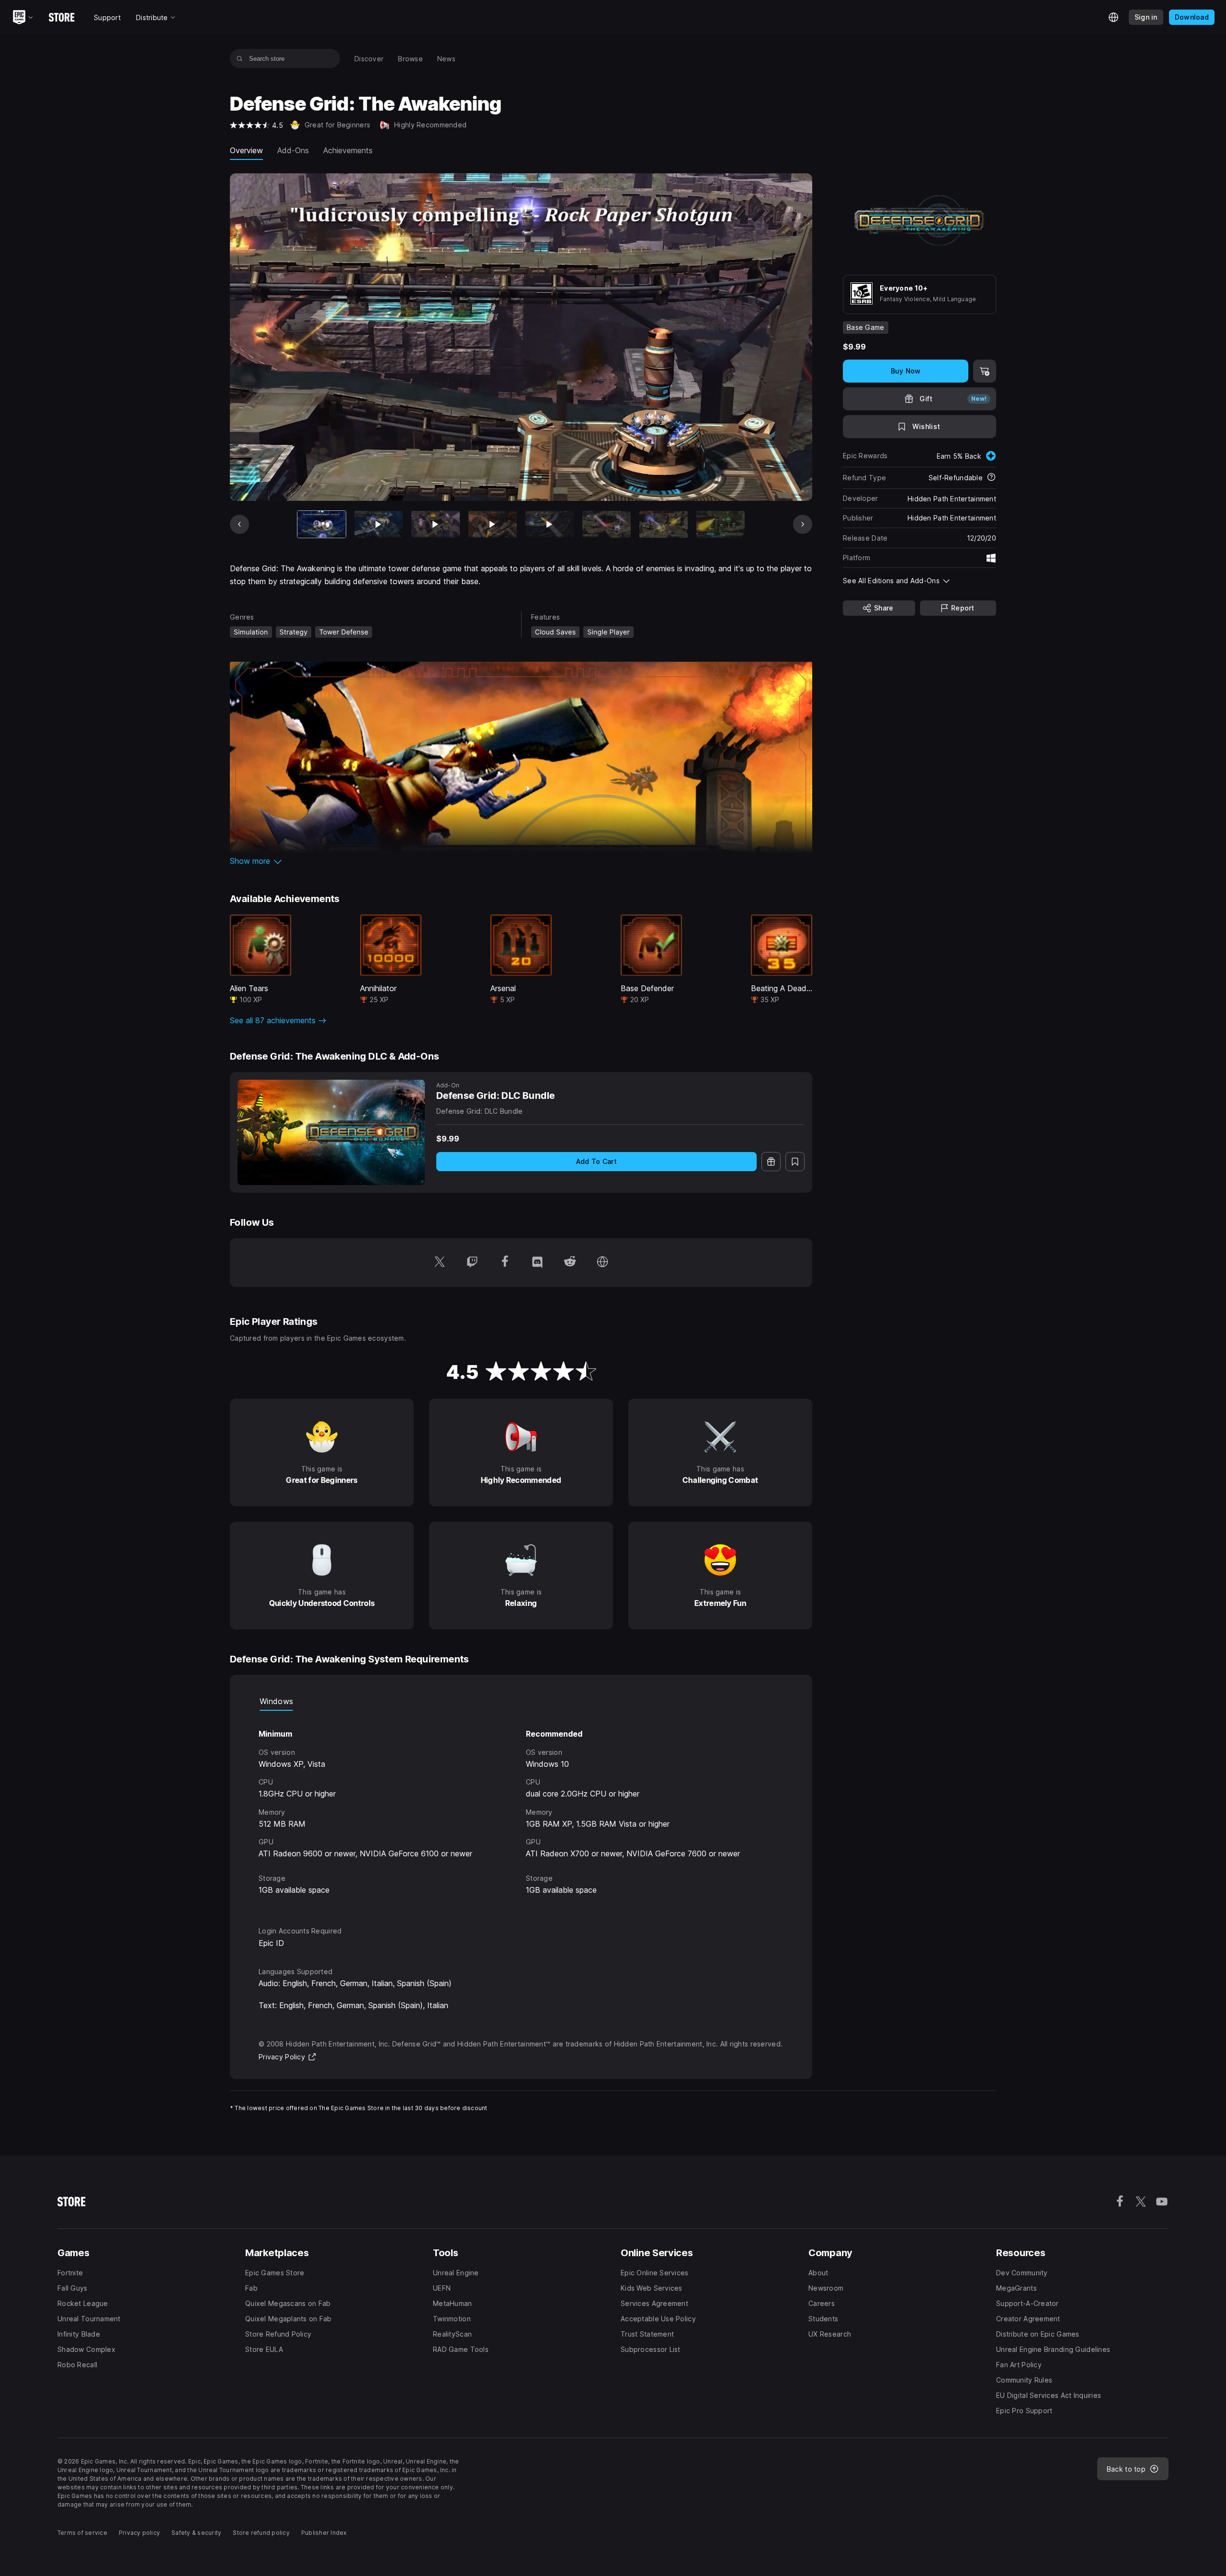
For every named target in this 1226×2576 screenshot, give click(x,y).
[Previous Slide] (239, 524)
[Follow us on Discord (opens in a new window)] (537, 1263)
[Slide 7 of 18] (664, 525)
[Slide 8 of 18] (721, 525)
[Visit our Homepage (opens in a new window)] (602, 1263)
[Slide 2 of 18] (379, 525)
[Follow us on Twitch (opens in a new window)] (472, 1263)
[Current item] (322, 525)
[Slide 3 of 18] (436, 525)
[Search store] (240, 58)
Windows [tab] (276, 1701)
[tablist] (521, 1701)
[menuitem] (369, 59)
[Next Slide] (803, 524)
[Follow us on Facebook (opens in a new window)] (505, 1263)
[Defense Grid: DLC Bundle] (331, 1132)
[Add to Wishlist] (795, 1162)
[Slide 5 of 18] (550, 525)
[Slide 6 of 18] (607, 525)
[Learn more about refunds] (991, 478)
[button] (521, 861)
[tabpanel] (521, 1810)
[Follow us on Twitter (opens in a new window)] (440, 1263)
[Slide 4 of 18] (493, 525)
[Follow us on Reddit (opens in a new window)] (570, 1263)
